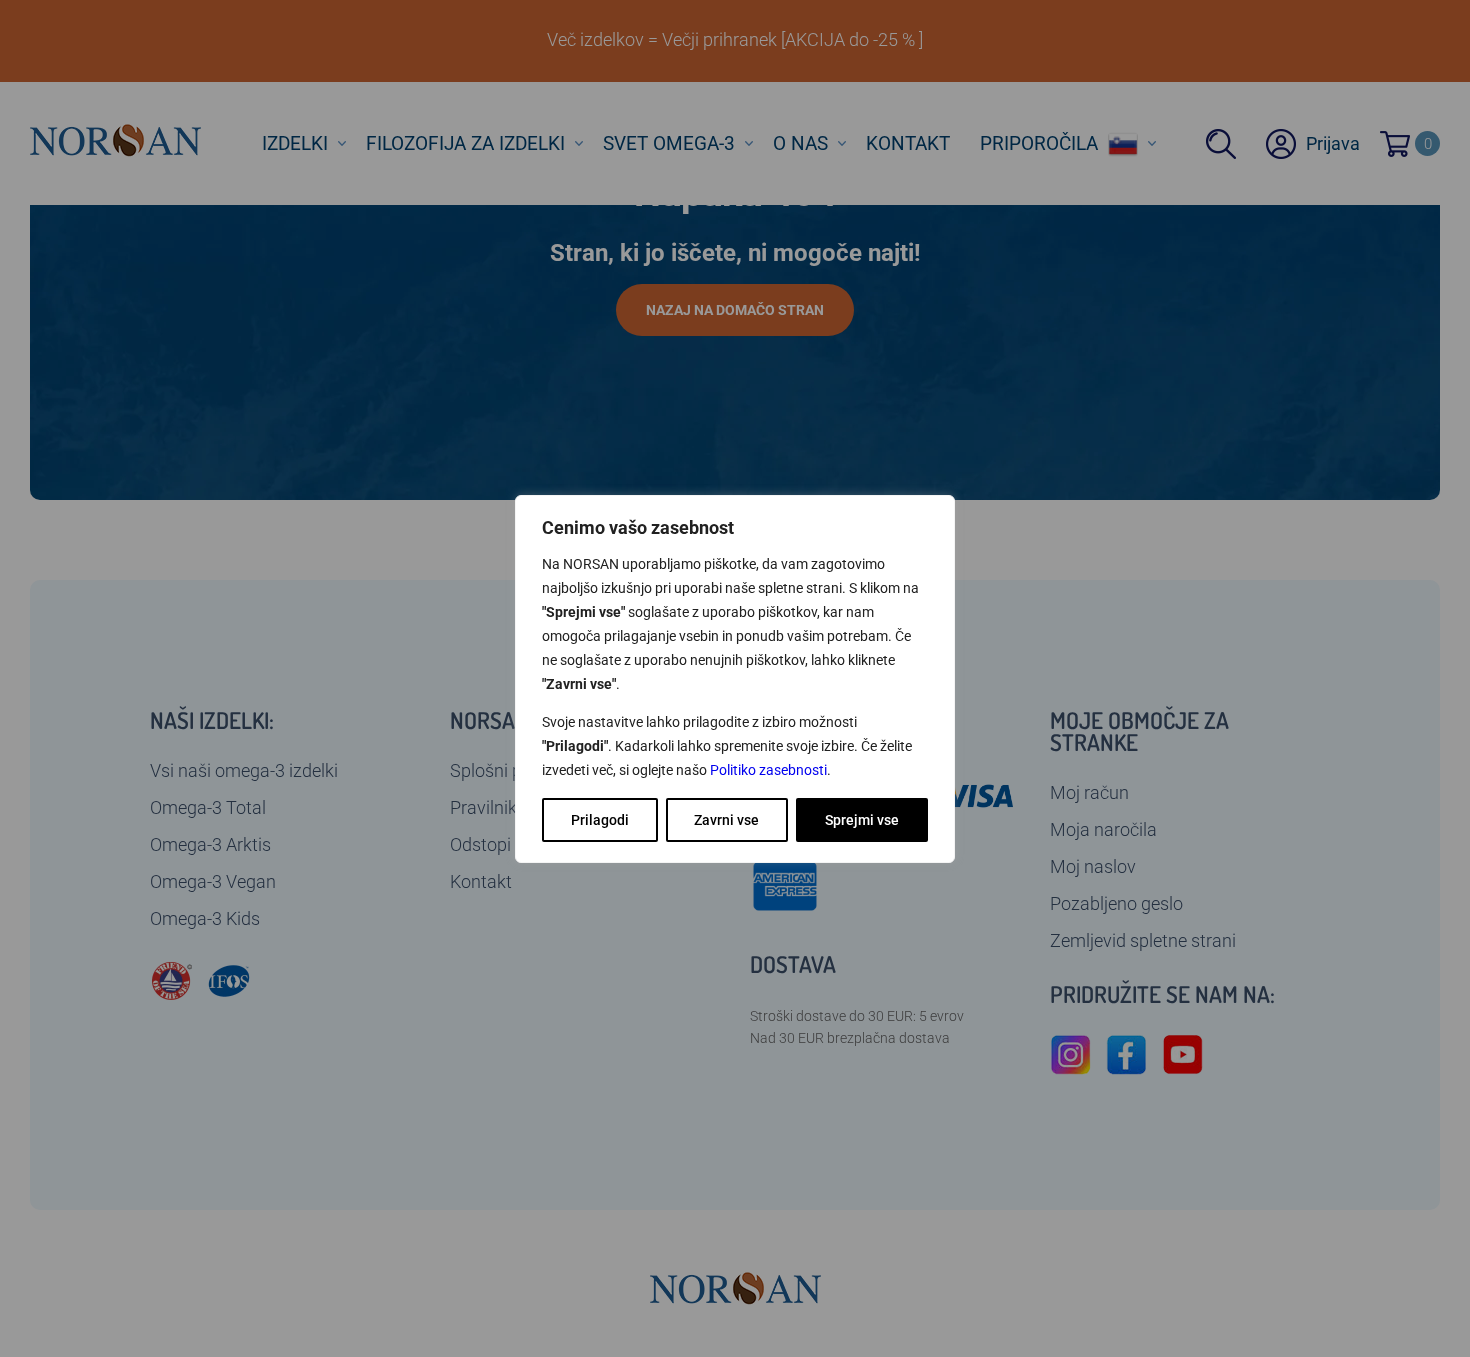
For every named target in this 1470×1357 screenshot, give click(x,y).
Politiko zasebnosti (768, 770)
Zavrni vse (726, 820)
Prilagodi (600, 820)
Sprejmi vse (862, 820)
